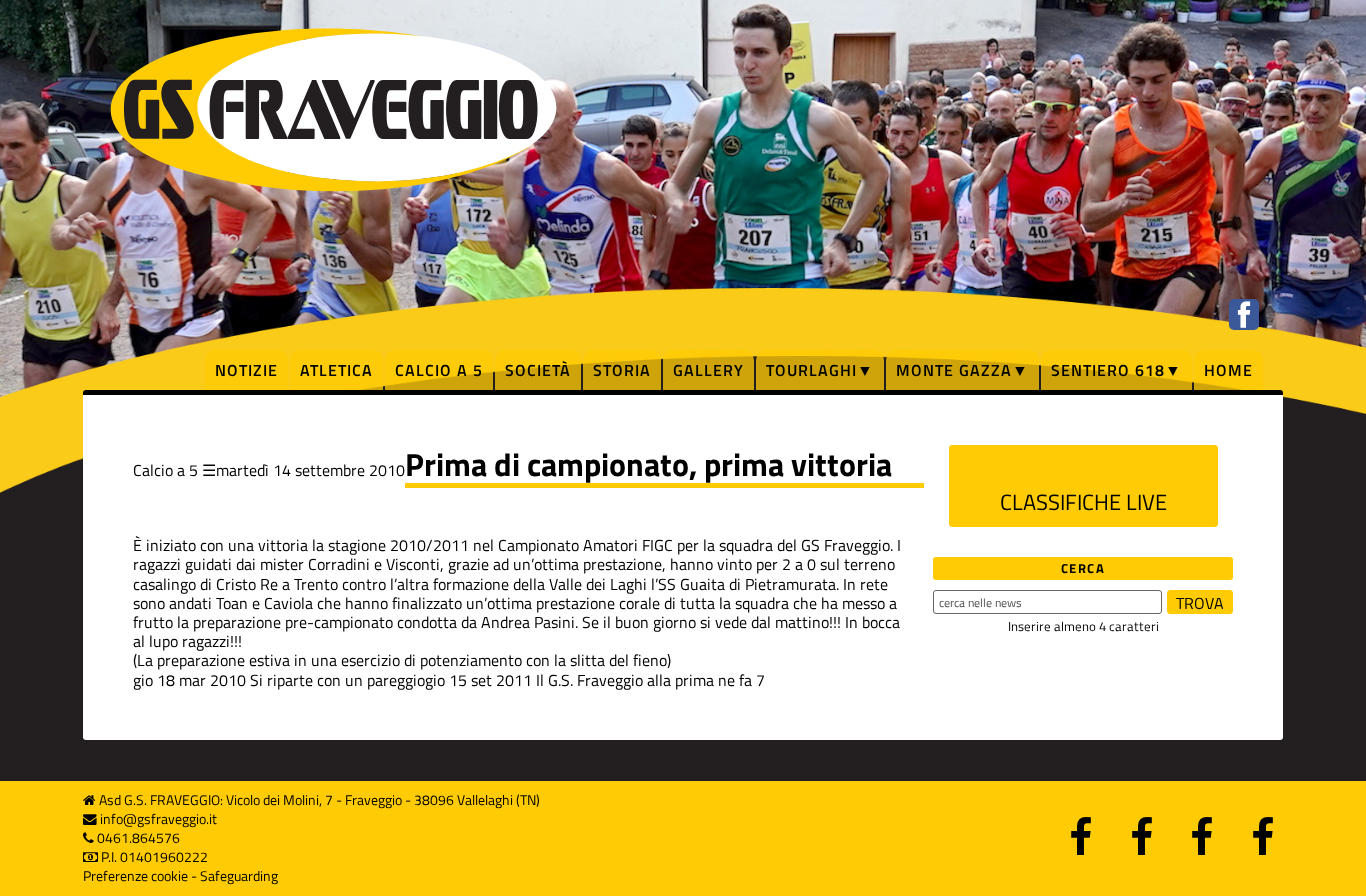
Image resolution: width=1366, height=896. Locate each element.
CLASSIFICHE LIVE (1083, 502)
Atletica (336, 370)
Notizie (246, 370)
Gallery (708, 370)
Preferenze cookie (135, 876)
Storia (622, 370)
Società (538, 370)
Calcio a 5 (439, 370)
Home (1228, 370)
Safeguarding (239, 876)
